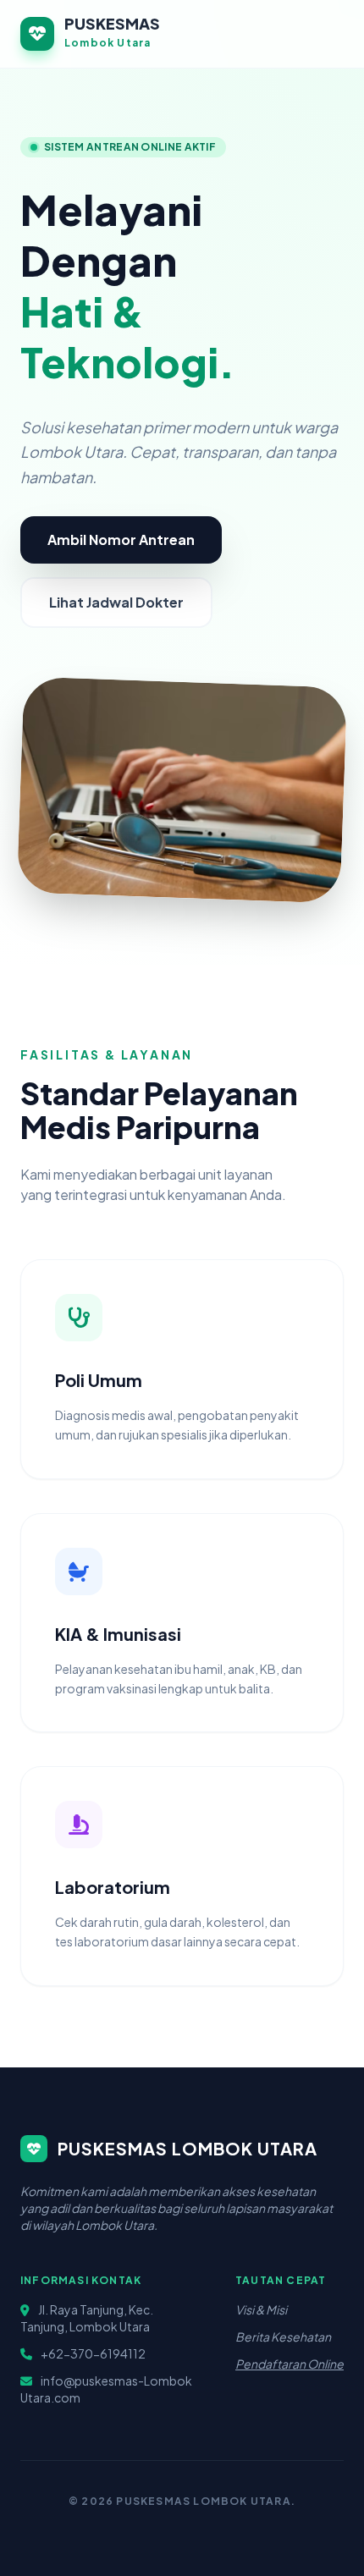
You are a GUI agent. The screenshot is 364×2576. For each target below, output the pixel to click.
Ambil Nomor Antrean (121, 539)
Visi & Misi (261, 2309)
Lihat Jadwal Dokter (116, 602)
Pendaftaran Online (290, 2364)
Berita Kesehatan (283, 2337)
